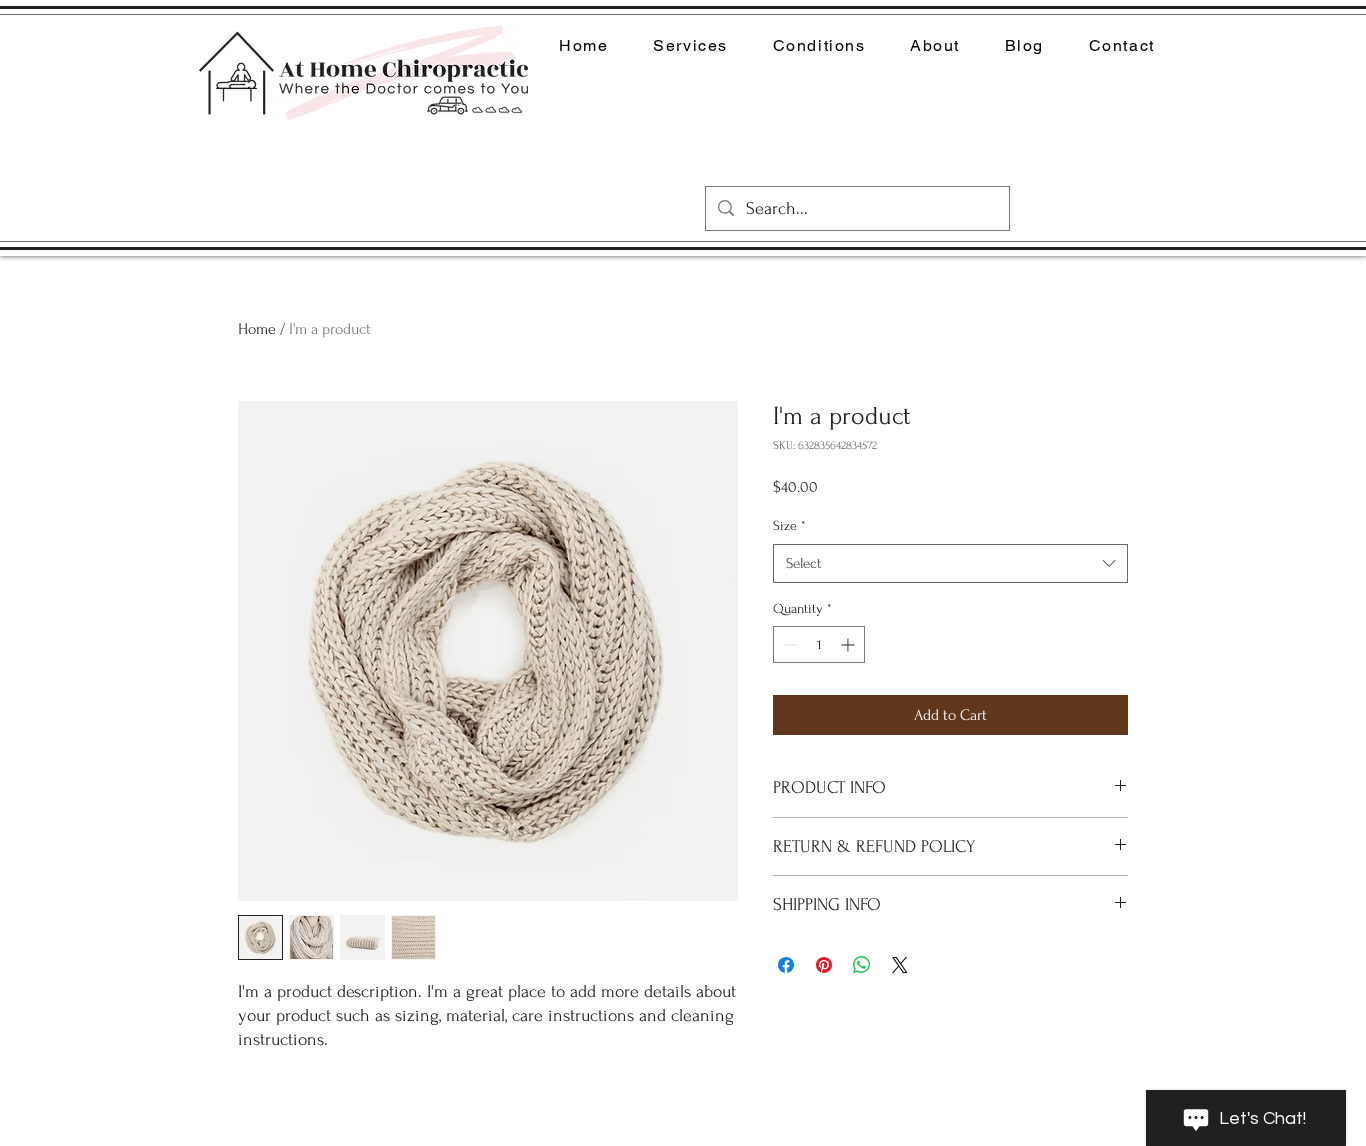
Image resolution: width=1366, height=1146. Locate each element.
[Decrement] (788, 644)
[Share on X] (900, 965)
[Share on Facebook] (786, 965)
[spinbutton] (819, 644)
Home (257, 329)
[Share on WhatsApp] (862, 965)
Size (789, 525)
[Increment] (849, 644)
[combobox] (950, 563)
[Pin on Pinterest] (824, 965)
